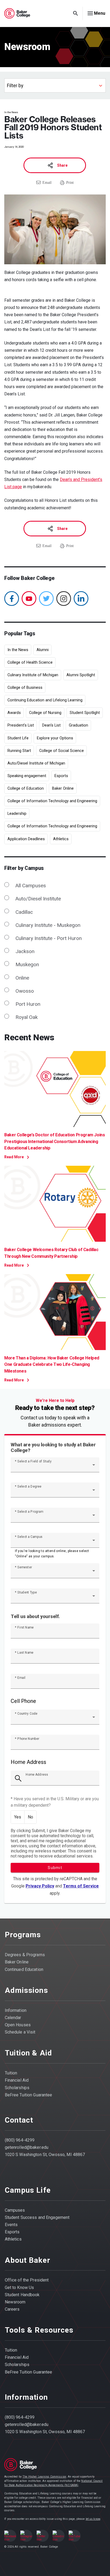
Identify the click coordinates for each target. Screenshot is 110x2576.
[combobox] (55, 1467)
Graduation (78, 725)
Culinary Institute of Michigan (33, 675)
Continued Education (24, 1969)
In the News (18, 650)
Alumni (43, 650)
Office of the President (27, 2280)
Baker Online (63, 788)
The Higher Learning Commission (44, 2477)
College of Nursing (45, 713)
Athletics (61, 839)
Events (11, 2225)
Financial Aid (17, 2080)
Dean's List (51, 725)
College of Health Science (30, 662)
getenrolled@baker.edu (27, 2147)
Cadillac (24, 912)
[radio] (18, 1817)
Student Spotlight (85, 713)
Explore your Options (55, 738)
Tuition (11, 2073)
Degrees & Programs (25, 1955)
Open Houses (18, 2025)
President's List (21, 725)
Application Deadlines (26, 839)
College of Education (26, 788)
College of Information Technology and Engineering (52, 801)
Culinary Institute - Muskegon (48, 925)
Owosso (25, 991)
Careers (12, 2309)
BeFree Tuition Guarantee (29, 2095)
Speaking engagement (27, 776)
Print (70, 183)
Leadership (17, 813)
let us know (93, 2519)
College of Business (25, 687)
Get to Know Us (19, 2288)
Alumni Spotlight (81, 675)
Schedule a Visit (20, 2032)
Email (47, 183)
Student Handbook (22, 2295)
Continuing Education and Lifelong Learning (45, 700)
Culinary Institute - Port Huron (49, 938)
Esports (61, 776)
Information (16, 2010)
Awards (14, 713)
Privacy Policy (40, 1886)
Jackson (25, 951)
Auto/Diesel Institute (38, 899)
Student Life (18, 738)
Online (22, 978)
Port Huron (28, 1004)
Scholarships (17, 2088)
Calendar (13, 2018)
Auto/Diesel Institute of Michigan (36, 763)
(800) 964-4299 (20, 2140)
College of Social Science (62, 751)
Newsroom (15, 2302)
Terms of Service (81, 1886)
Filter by (15, 86)
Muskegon (27, 964)
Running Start (19, 751)
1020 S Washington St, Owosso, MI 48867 (45, 2155)
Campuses (15, 2210)
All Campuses (31, 886)
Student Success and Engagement (37, 2217)
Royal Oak (27, 1017)
